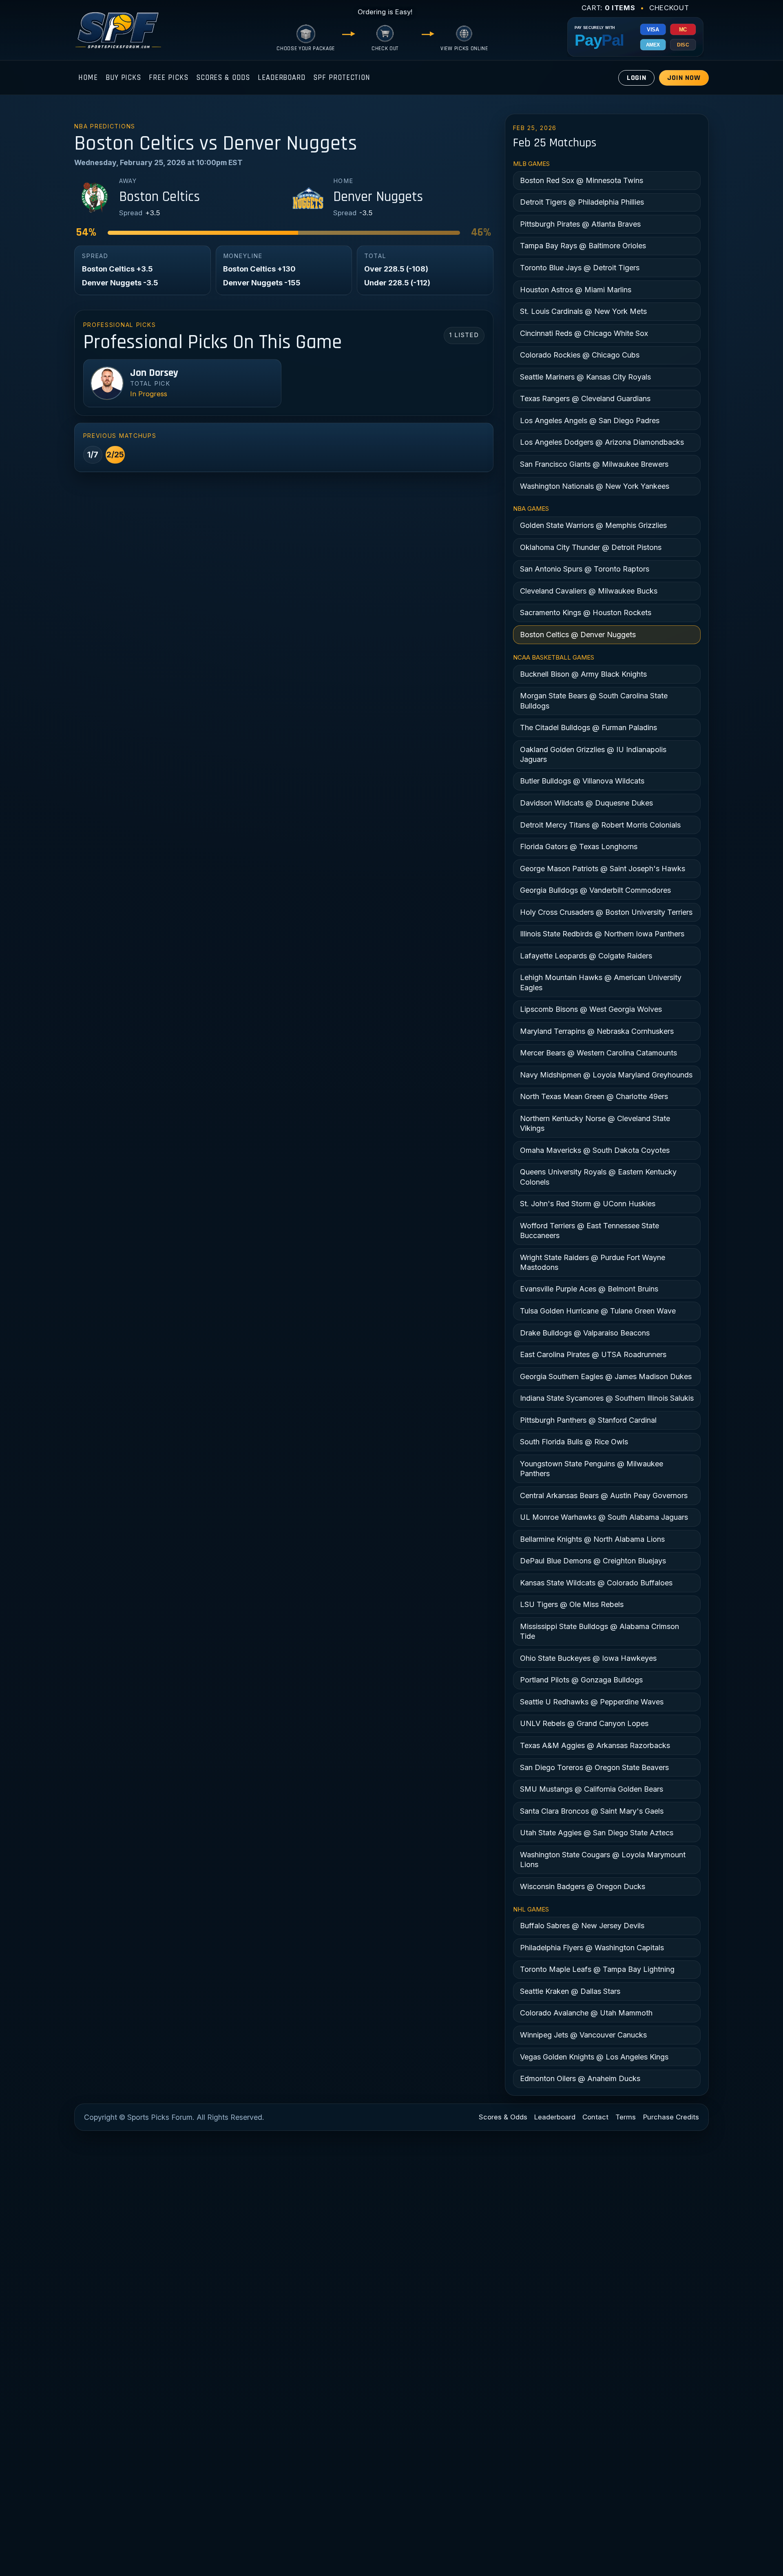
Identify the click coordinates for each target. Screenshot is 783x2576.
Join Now (684, 78)
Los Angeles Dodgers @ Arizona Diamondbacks (602, 442)
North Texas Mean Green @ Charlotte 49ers (594, 1096)
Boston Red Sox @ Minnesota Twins (582, 180)
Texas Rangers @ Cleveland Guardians (585, 398)
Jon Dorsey (154, 373)
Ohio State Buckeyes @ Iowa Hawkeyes (588, 1658)
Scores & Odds (223, 78)
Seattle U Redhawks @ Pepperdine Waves (592, 1702)
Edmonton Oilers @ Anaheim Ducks (580, 2078)
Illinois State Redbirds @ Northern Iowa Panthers (602, 934)
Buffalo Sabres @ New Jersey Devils (582, 1926)
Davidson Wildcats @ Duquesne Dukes (586, 803)
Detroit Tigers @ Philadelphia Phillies (582, 202)
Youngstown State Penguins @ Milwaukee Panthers (592, 1469)
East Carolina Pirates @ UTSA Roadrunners (593, 1354)
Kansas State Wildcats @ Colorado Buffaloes (596, 1583)
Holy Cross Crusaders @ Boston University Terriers (606, 912)
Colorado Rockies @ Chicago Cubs (580, 355)
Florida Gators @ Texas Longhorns (579, 847)
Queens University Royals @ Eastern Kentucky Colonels (598, 1177)
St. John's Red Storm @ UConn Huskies (588, 1204)
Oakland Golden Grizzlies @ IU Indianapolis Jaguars (593, 754)
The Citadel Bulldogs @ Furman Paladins (588, 727)
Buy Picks (123, 78)
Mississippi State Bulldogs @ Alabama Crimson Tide (599, 1631)
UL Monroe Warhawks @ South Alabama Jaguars (604, 1517)
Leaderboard (282, 78)
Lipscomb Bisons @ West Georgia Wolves (591, 1009)
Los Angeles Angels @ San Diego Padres (590, 421)
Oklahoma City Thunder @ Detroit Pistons (591, 547)
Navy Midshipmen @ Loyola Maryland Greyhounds (606, 1075)
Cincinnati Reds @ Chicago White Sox (584, 333)
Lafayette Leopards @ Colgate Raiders (586, 956)
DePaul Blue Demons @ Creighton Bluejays (593, 1561)
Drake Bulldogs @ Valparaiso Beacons (585, 1333)
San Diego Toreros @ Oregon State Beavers (594, 1767)
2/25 (115, 455)
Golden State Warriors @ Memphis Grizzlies (593, 525)
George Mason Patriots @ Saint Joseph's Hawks (603, 869)
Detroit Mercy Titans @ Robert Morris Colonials (600, 825)
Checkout (669, 8)
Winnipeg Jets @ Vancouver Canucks (583, 2035)
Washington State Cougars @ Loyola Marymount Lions (603, 1860)
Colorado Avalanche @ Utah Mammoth (586, 2013)
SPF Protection (342, 78)
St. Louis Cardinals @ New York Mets (583, 311)
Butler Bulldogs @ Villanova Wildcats (582, 781)
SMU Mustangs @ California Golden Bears (592, 1789)
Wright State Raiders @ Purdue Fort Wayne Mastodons (593, 1262)
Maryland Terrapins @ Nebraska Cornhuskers (597, 1031)
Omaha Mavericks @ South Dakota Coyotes (595, 1150)
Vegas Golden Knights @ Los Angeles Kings (594, 2057)
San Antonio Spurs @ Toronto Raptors (585, 569)
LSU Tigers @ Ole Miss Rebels (572, 1604)
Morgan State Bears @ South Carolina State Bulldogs (594, 701)
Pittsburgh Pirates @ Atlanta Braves (580, 224)
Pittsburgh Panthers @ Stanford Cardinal (588, 1420)
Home (88, 78)
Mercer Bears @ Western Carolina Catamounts (598, 1053)
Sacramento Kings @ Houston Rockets (586, 613)
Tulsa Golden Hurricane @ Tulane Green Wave (598, 1311)
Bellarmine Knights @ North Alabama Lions (592, 1539)
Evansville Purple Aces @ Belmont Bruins (589, 1289)
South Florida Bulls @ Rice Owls (574, 1442)
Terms (626, 2117)
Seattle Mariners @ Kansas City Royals (585, 377)
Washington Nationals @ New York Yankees (595, 486)
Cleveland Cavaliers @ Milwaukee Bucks (589, 591)
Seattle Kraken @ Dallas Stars (570, 1991)
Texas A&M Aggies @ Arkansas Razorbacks (595, 1745)
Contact (595, 2117)
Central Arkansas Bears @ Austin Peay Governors (604, 1495)
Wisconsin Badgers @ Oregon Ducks (583, 1886)
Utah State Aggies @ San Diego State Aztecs (597, 1833)
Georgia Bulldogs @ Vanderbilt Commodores (595, 890)
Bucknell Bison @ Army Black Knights (583, 674)
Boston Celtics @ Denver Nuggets (578, 635)
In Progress (149, 394)
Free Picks (168, 78)
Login (637, 78)
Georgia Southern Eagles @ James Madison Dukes (606, 1376)
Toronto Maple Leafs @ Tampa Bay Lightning (597, 1969)
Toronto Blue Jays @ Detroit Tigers (580, 268)
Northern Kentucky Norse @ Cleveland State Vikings (595, 1123)
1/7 (93, 455)
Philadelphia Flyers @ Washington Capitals (592, 1948)
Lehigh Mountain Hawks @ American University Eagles (601, 982)
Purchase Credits (671, 2117)
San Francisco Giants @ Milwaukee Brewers (594, 464)
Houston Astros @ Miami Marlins (576, 290)
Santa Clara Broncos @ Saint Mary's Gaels (592, 1811)
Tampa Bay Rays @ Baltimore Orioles (583, 246)
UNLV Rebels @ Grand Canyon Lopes (584, 1723)
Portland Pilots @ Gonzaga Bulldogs (581, 1680)
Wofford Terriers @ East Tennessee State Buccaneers (589, 1231)
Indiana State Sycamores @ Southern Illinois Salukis (607, 1398)
